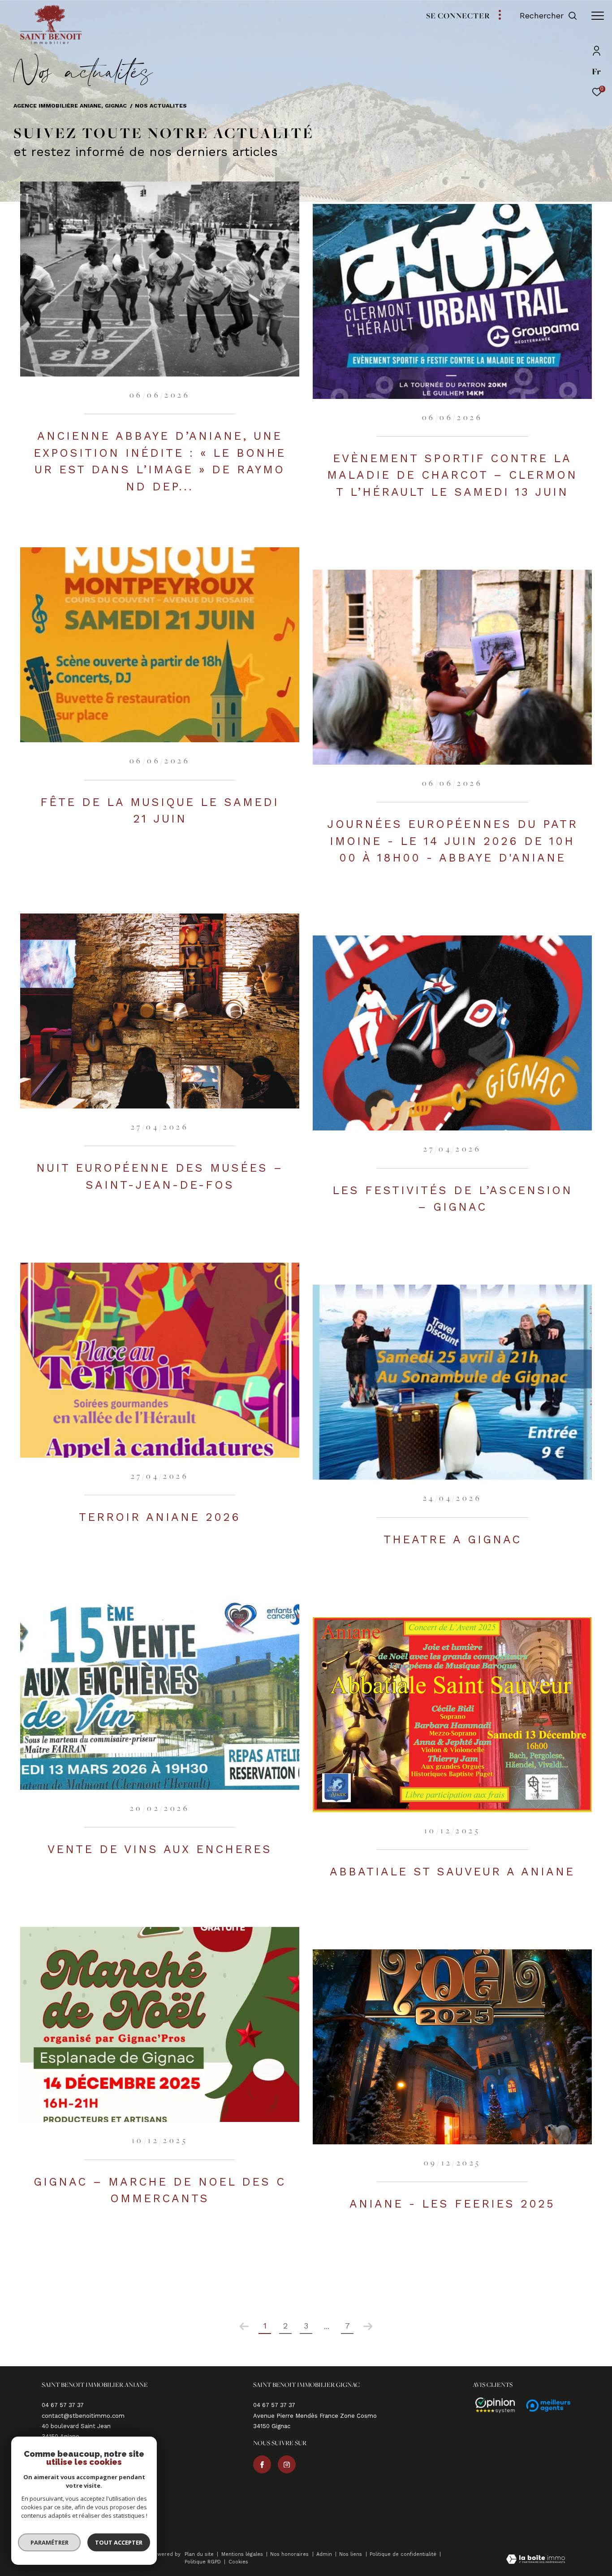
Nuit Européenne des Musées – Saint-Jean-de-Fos (160, 1176)
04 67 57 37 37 (63, 2405)
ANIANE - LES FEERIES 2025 (452, 2204)
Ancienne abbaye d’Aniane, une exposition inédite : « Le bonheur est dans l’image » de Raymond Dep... (160, 461)
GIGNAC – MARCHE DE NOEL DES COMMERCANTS (160, 2190)
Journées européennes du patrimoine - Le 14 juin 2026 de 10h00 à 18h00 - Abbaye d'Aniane (453, 841)
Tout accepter (119, 2542)
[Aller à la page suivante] (368, 2326)
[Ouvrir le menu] (598, 16)
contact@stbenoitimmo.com (83, 2416)
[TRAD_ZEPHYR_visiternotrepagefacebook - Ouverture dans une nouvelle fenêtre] (262, 2464)
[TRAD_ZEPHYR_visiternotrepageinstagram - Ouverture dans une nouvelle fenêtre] (287, 2464)
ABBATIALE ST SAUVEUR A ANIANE (452, 1872)
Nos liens (351, 2554)
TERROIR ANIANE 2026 (160, 1517)
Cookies (238, 2562)
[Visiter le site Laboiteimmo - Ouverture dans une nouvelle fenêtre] (536, 2560)
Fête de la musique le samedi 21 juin (160, 811)
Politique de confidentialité (404, 2554)
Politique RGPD (203, 2562)
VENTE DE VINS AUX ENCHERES (160, 1849)
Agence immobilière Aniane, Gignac (70, 106)
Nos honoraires (290, 2554)
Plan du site (200, 2554)
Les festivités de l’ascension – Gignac (453, 1199)
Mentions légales (243, 2554)
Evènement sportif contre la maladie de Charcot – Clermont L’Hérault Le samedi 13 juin (452, 475)
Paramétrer (50, 2542)
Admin (325, 2554)
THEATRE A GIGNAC (453, 1539)
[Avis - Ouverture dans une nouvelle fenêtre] (491, 2406)
